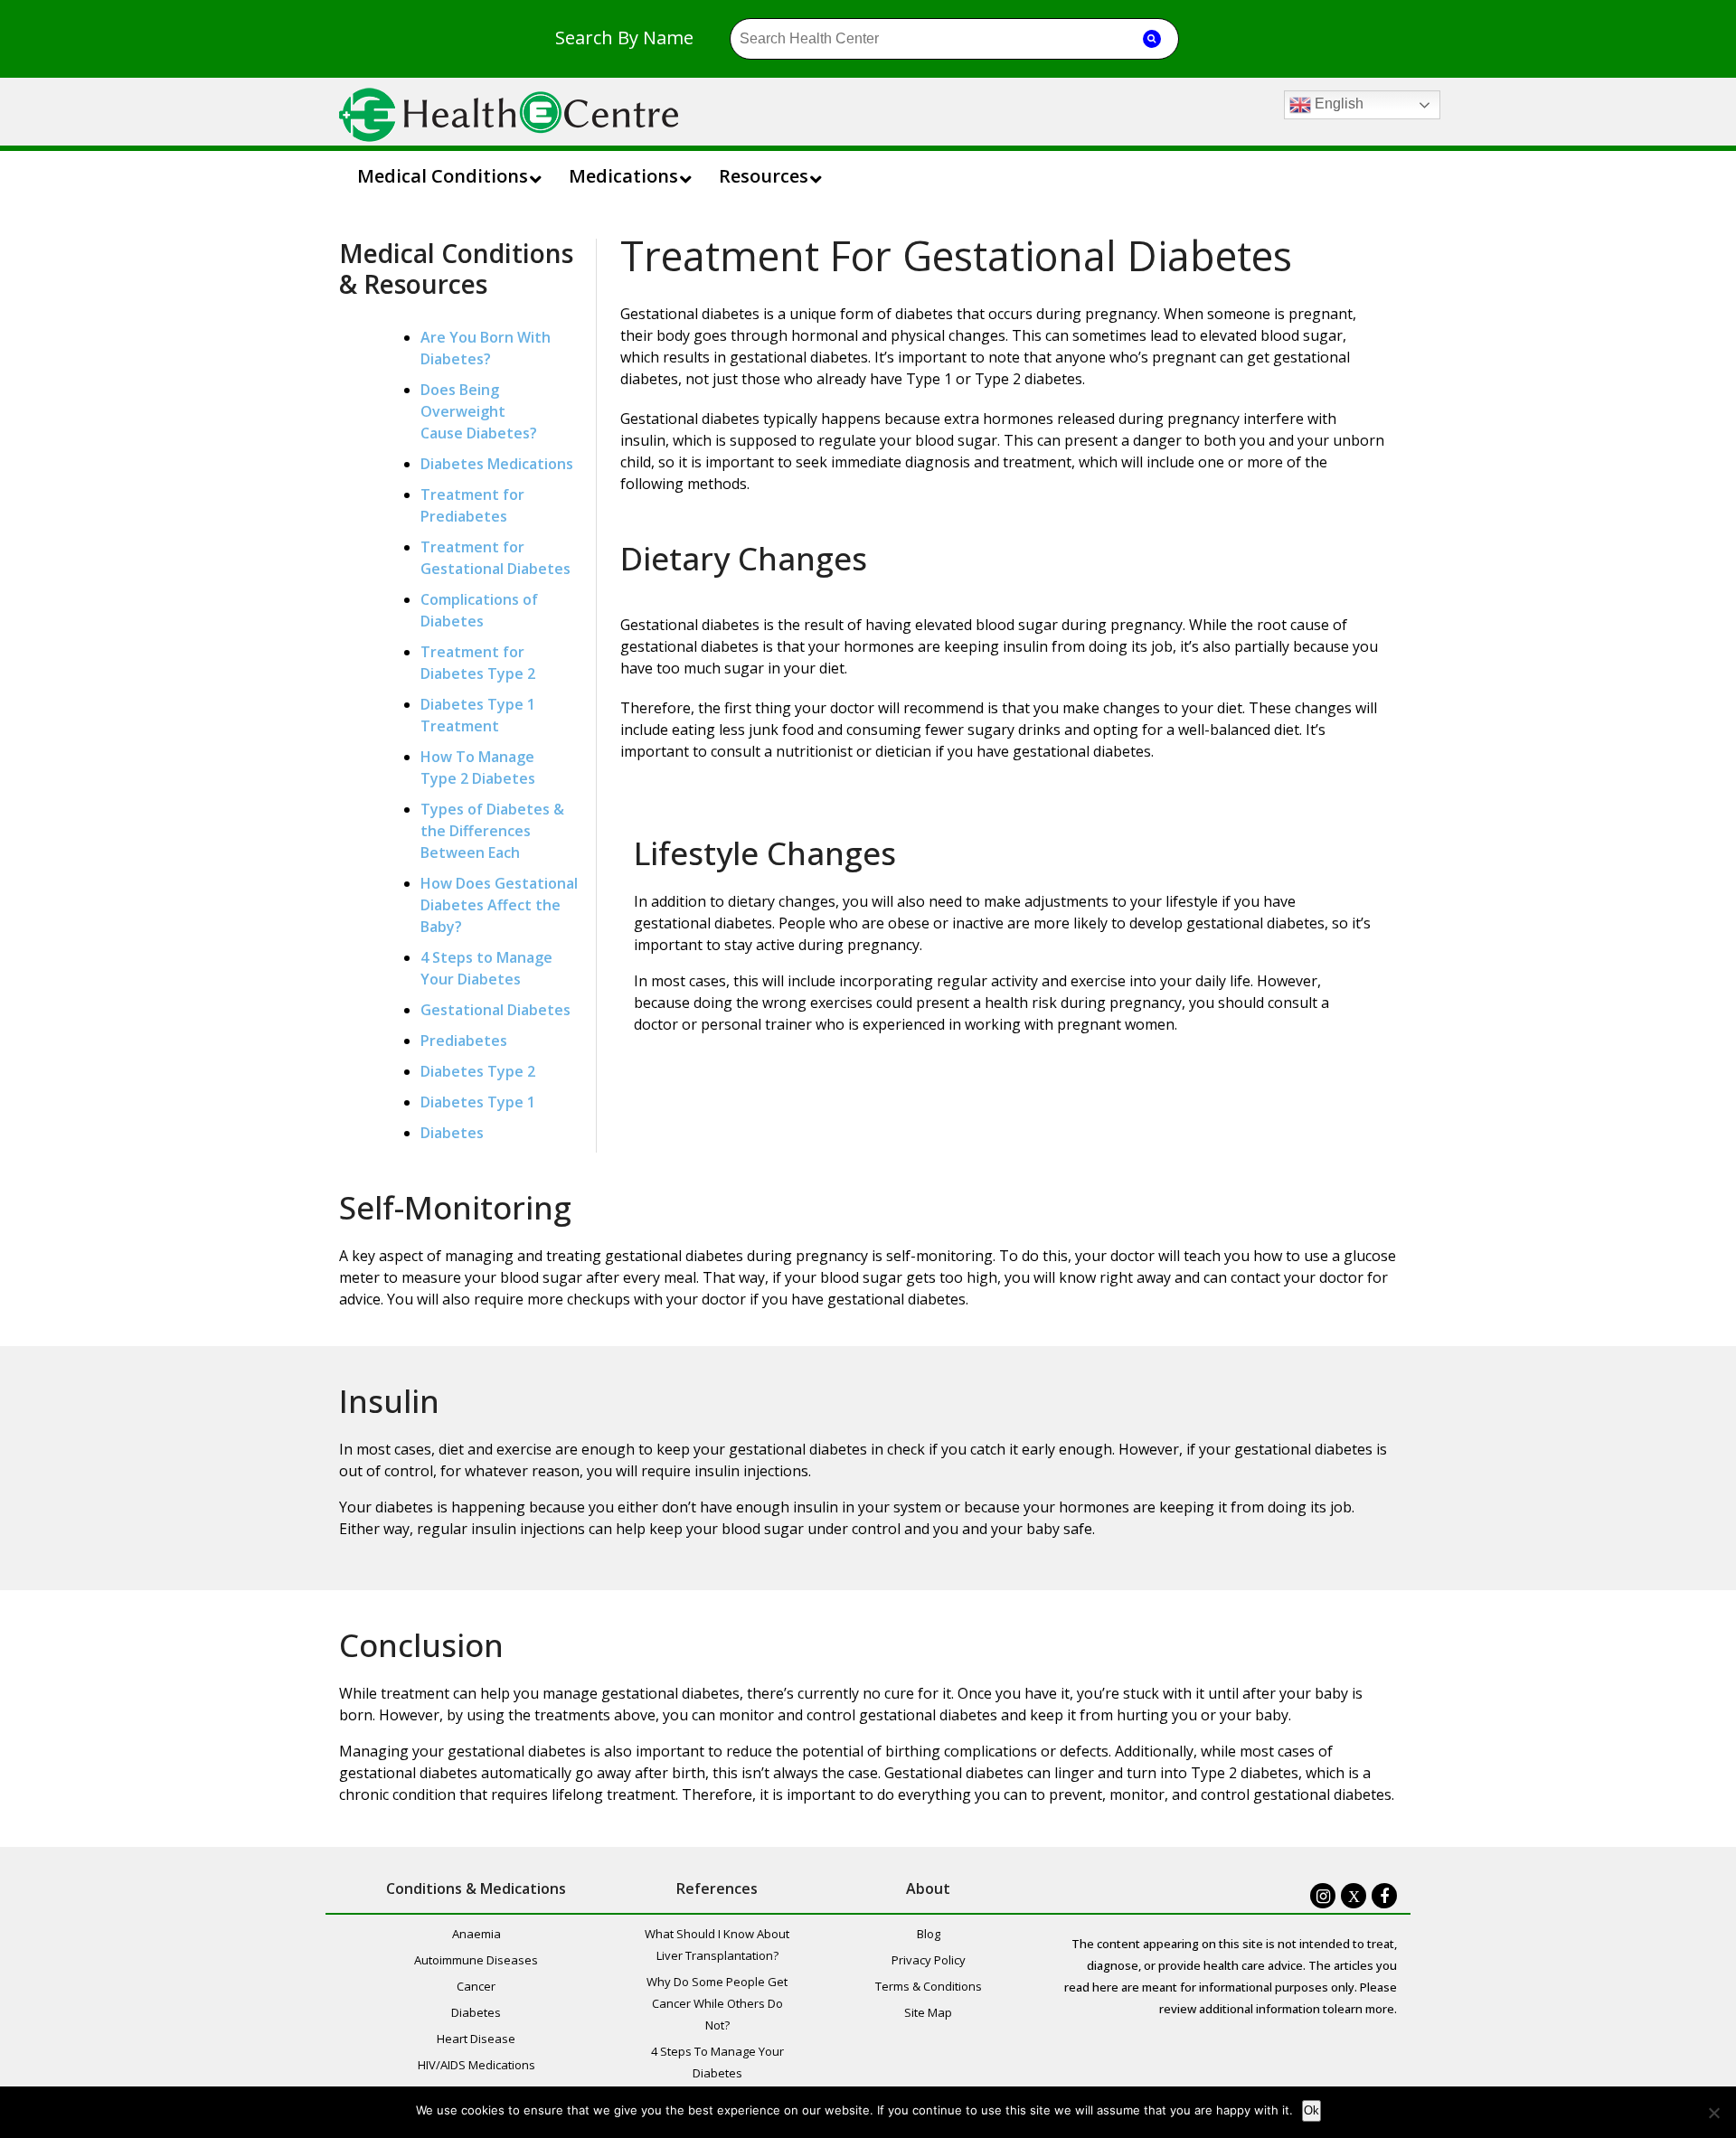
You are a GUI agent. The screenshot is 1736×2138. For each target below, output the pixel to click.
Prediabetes (464, 1041)
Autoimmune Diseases (476, 1960)
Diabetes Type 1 (478, 1102)
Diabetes (452, 1133)
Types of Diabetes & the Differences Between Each (492, 831)
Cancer (476, 1986)
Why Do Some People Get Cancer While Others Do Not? (717, 2003)
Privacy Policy (929, 1960)
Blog (929, 1934)
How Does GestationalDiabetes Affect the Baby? (499, 905)
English (1337, 104)
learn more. (1366, 2009)
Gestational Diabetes (495, 1010)
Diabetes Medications (497, 464)
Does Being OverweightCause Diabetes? (479, 411)
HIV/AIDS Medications (476, 2065)
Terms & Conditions (929, 1986)
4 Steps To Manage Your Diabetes (717, 2062)
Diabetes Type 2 (478, 1071)
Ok (1311, 2110)
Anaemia (476, 1934)
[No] (1713, 2113)
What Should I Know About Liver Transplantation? (717, 1945)
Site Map (928, 2012)
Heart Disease (476, 2039)
